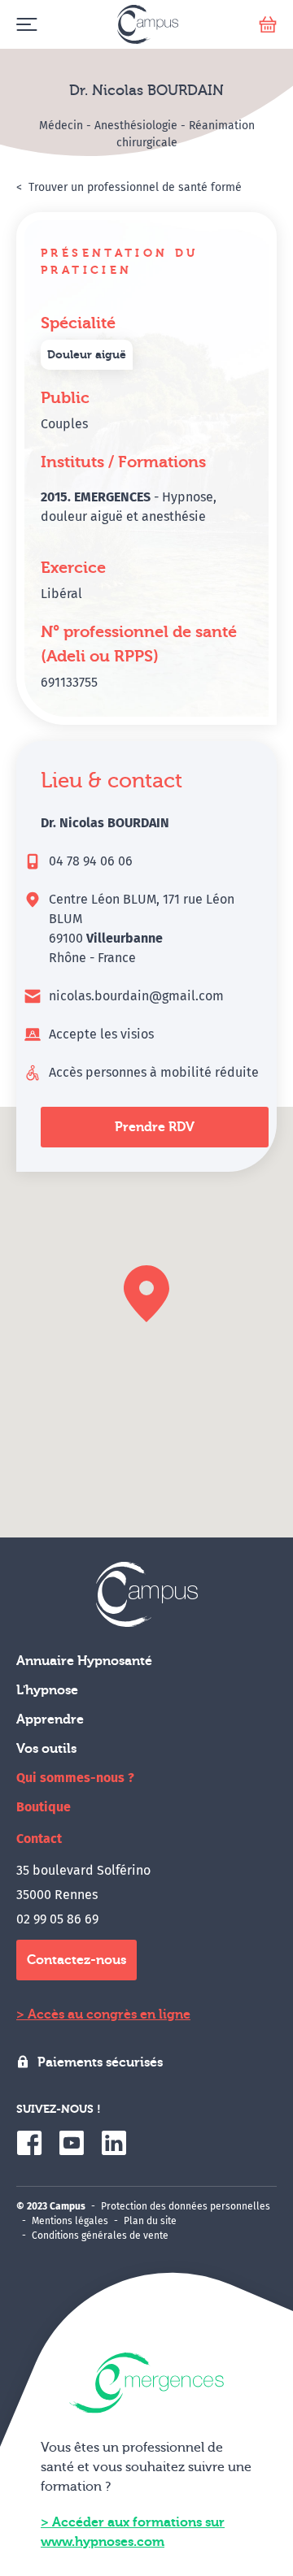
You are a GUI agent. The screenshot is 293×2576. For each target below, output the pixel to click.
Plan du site (150, 2221)
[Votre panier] (268, 25)
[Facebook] (29, 2143)
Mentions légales (70, 2221)
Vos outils (46, 1749)
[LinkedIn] (114, 2143)
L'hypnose (47, 1690)
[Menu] (26, 25)
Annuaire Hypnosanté (84, 1661)
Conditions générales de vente (100, 2236)
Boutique (44, 1807)
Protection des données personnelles (186, 2206)
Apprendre (50, 1720)
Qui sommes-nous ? (75, 1778)
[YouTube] (72, 2143)
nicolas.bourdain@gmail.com (136, 996)
